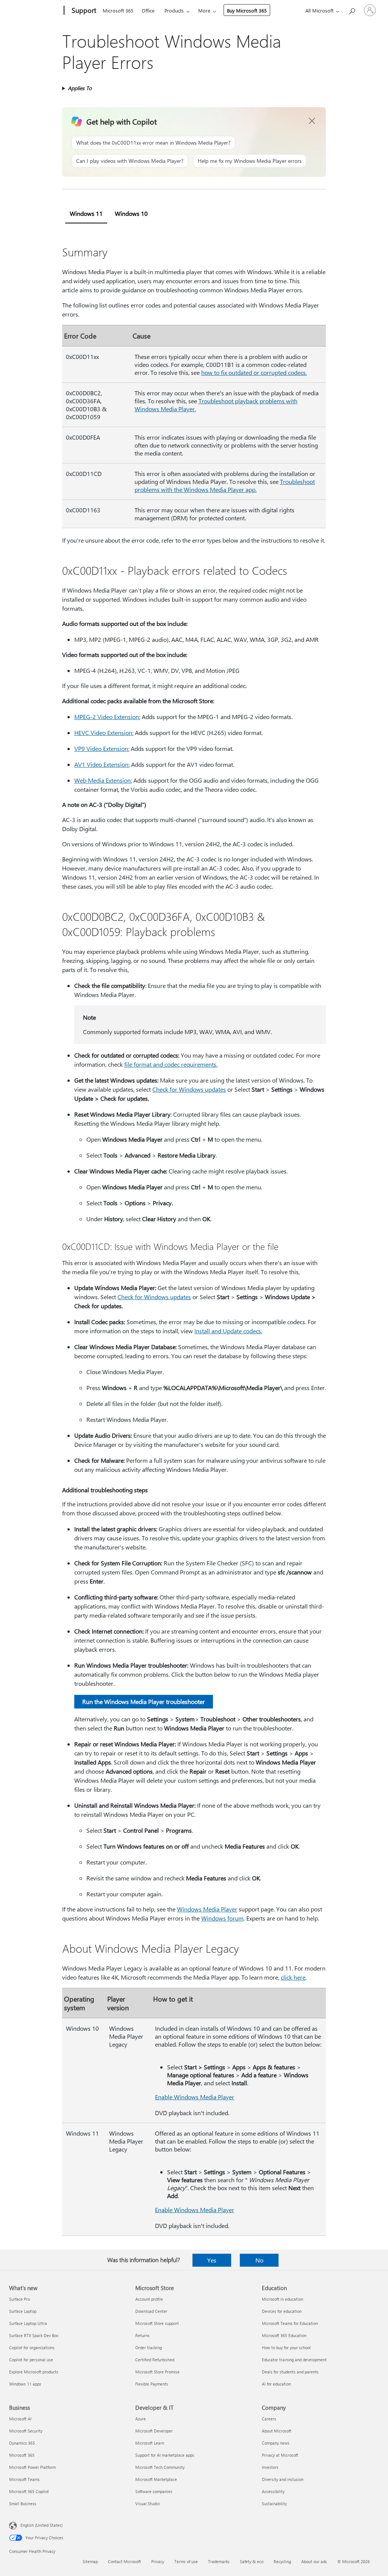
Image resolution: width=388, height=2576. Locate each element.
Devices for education (282, 2311)
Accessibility (273, 2491)
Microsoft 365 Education (284, 2335)
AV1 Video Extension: (102, 764)
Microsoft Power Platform (32, 2467)
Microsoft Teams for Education (290, 2323)
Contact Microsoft (124, 2561)
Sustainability (274, 2503)
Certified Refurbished (155, 2360)
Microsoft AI (20, 2419)
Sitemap (90, 2561)
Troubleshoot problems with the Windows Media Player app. (225, 485)
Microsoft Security (26, 2431)
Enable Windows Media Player (195, 2097)
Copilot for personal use (31, 2360)
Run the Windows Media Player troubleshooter (144, 1701)
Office (148, 10)
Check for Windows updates (189, 1089)
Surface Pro (20, 2299)
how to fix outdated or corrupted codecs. (254, 372)
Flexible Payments (152, 2384)
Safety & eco (252, 2561)
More (204, 10)
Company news (276, 2443)
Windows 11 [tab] (86, 213)
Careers (269, 2419)
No (259, 2260)
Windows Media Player (207, 1909)
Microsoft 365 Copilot (29, 2491)
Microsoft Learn (150, 2443)
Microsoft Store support (157, 2323)
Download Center (151, 2311)
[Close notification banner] (312, 121)
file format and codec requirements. (171, 1064)
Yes (212, 2260)
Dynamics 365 (22, 2443)
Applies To (80, 88)
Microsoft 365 (118, 10)
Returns (142, 2335)
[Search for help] (352, 10)
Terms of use (186, 2561)
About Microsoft (277, 2431)
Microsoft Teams (24, 2479)
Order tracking (149, 2347)
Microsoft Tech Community (160, 2467)
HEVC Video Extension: (104, 733)
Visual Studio (147, 2503)
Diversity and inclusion (283, 2479)
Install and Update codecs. (228, 1331)
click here (293, 1977)
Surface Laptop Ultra (28, 2323)
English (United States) (41, 2525)
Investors (270, 2467)
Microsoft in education (282, 2299)
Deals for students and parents (290, 2372)
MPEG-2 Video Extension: (107, 717)
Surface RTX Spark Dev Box (34, 2335)
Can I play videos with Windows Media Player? (130, 161)
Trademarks (219, 2561)
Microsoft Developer (154, 2431)
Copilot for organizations (32, 2347)
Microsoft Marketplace (156, 2479)
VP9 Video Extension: (102, 748)
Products (174, 10)
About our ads (314, 2561)
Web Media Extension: (103, 780)
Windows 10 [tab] (131, 213)
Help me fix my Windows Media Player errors (250, 161)
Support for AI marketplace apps (165, 2455)
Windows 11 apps (25, 2384)
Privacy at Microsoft (280, 2455)
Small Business (23, 2503)
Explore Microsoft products (34, 2372)
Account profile (149, 2299)
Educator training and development (294, 2360)
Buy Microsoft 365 (247, 10)
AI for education (276, 2384)
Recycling (282, 2561)
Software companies (154, 2491)
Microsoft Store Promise (157, 2372)
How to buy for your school (286, 2347)
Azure (141, 2419)
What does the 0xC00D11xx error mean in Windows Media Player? (153, 143)
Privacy (158, 2561)
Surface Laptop (23, 2311)
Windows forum (222, 1918)
